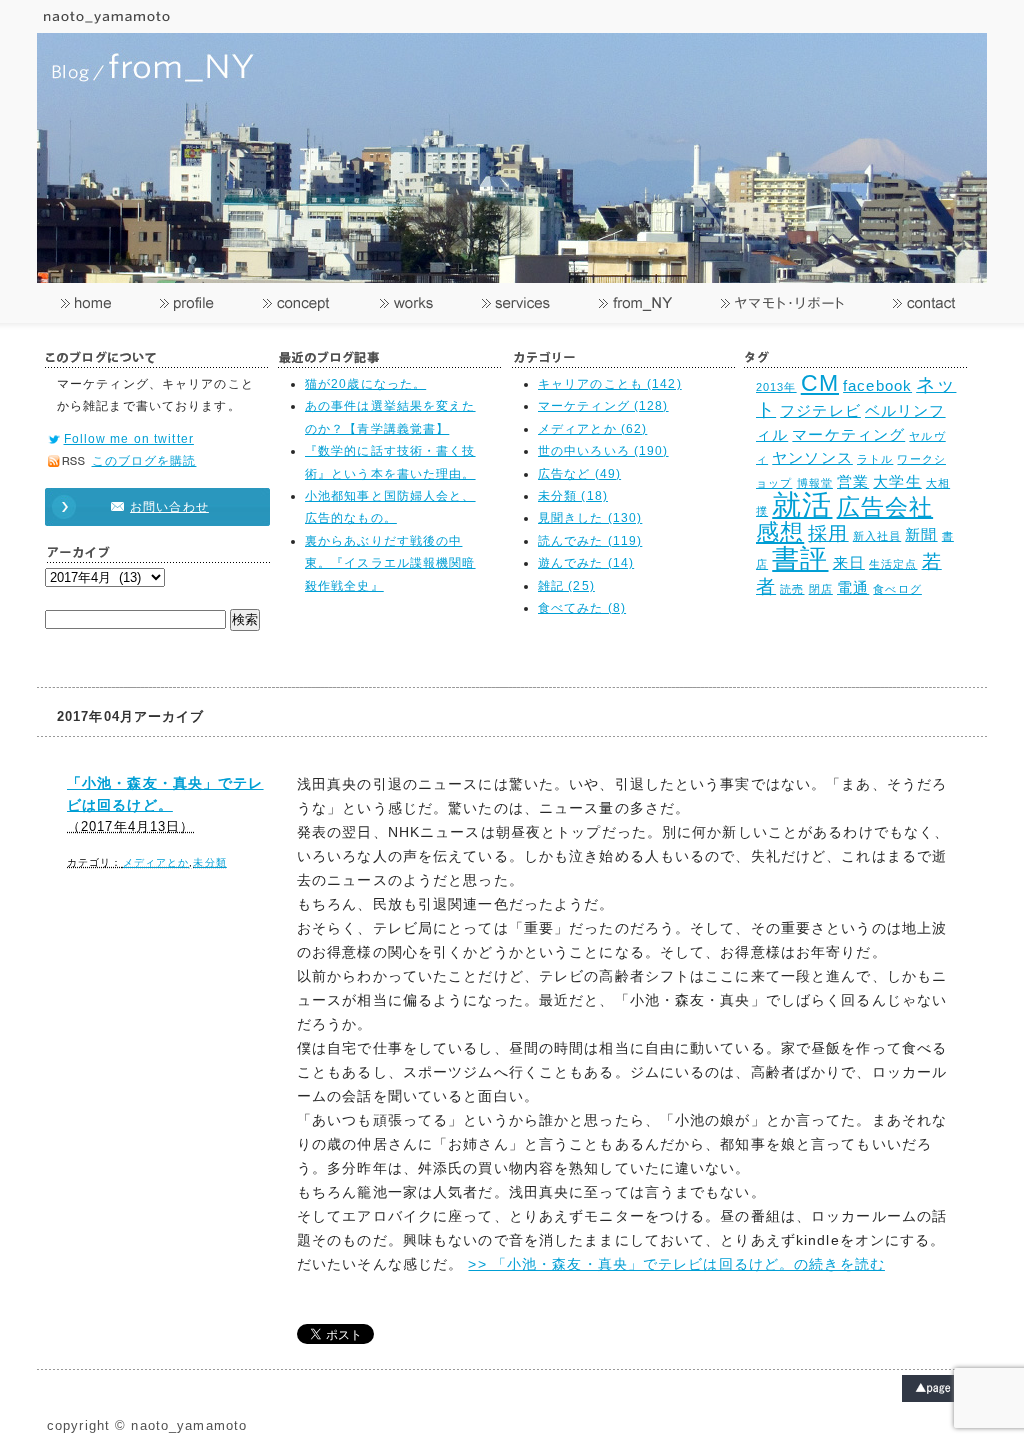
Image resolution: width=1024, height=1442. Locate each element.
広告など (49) (579, 474)
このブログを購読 (144, 461)
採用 (828, 533)
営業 (853, 481)
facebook (877, 385)
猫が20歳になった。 (365, 384)
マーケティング (848, 434)
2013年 (776, 387)
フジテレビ (820, 410)
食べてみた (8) (582, 608)
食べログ (897, 589)
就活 (802, 504)
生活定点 (893, 564)
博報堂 (815, 483)
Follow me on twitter (129, 439)
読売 (792, 589)
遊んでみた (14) (586, 563)
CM (820, 383)
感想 (780, 532)
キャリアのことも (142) (610, 384)
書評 (800, 558)
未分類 (209, 862)
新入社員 (877, 536)
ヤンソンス (812, 457)
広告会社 (885, 507)
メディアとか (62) (592, 429)
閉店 (821, 589)
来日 (849, 562)
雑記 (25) (566, 586)
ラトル (875, 459)
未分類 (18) (573, 496)
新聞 (921, 534)
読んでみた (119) (590, 541)
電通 (853, 587)
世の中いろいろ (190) (603, 451)
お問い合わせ (169, 507)
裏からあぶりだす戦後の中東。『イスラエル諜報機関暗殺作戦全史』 (390, 563)
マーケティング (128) (603, 406)
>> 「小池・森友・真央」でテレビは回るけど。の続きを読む (676, 1264)
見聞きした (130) (590, 518)
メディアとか (156, 862)
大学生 (897, 481)
